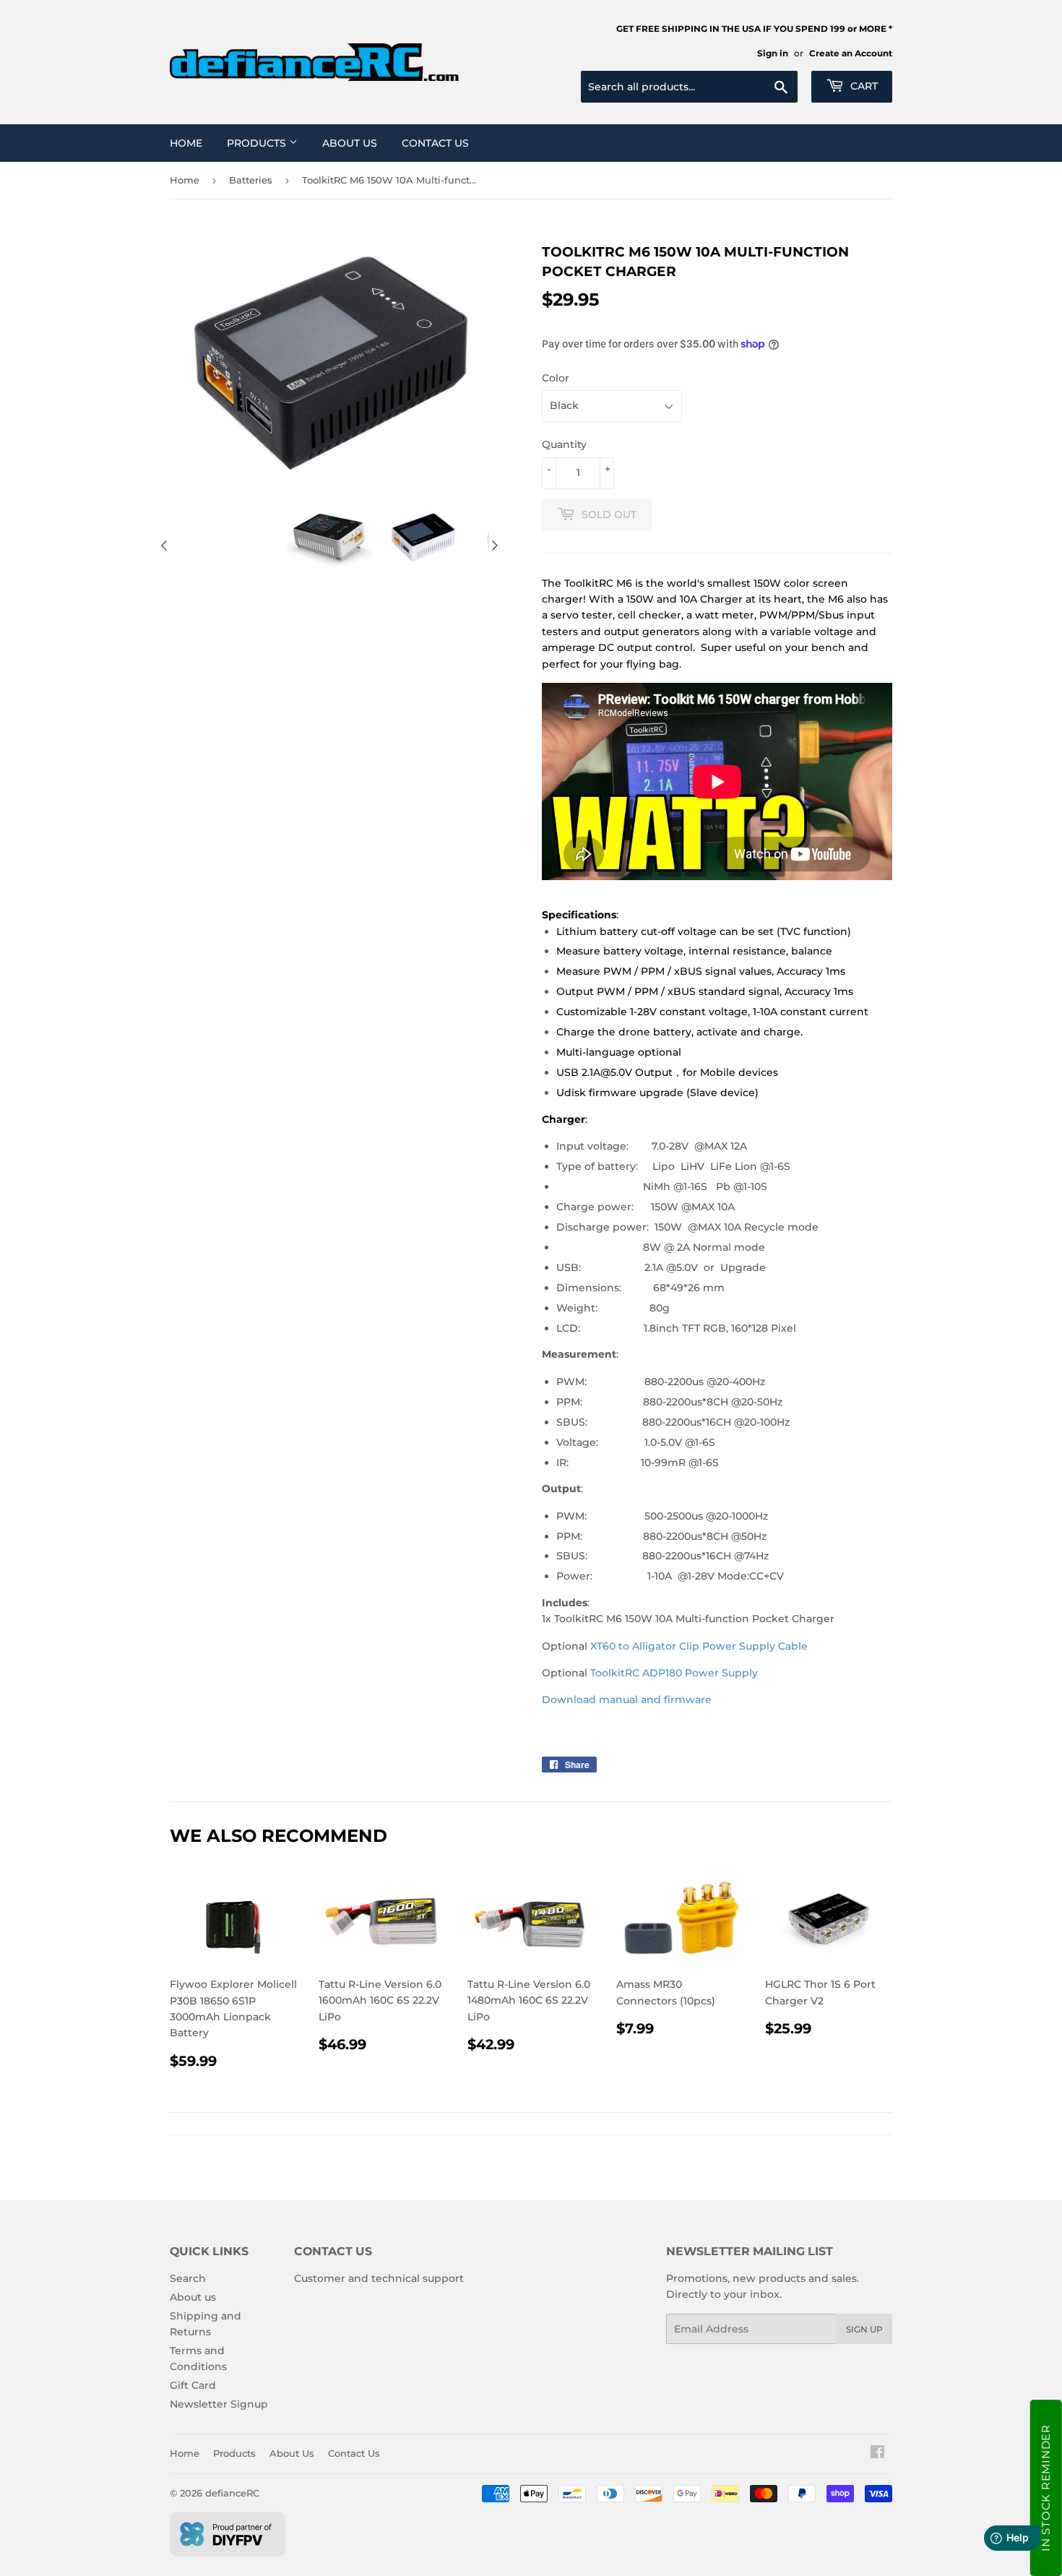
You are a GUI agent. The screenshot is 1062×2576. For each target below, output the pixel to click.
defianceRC (232, 2493)
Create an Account (851, 53)
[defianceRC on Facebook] (877, 2454)
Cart (863, 86)
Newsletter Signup (219, 2404)
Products (258, 143)
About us (193, 2297)
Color (556, 378)
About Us (350, 143)
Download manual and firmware (627, 1700)
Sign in (773, 53)
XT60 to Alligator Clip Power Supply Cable (699, 1646)
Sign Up (864, 2329)
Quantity (564, 444)
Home (186, 143)
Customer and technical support (379, 2278)
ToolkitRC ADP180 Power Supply (674, 1673)
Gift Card (193, 2385)
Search (188, 2278)
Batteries (251, 180)
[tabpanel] (329, 537)
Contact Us (435, 143)
